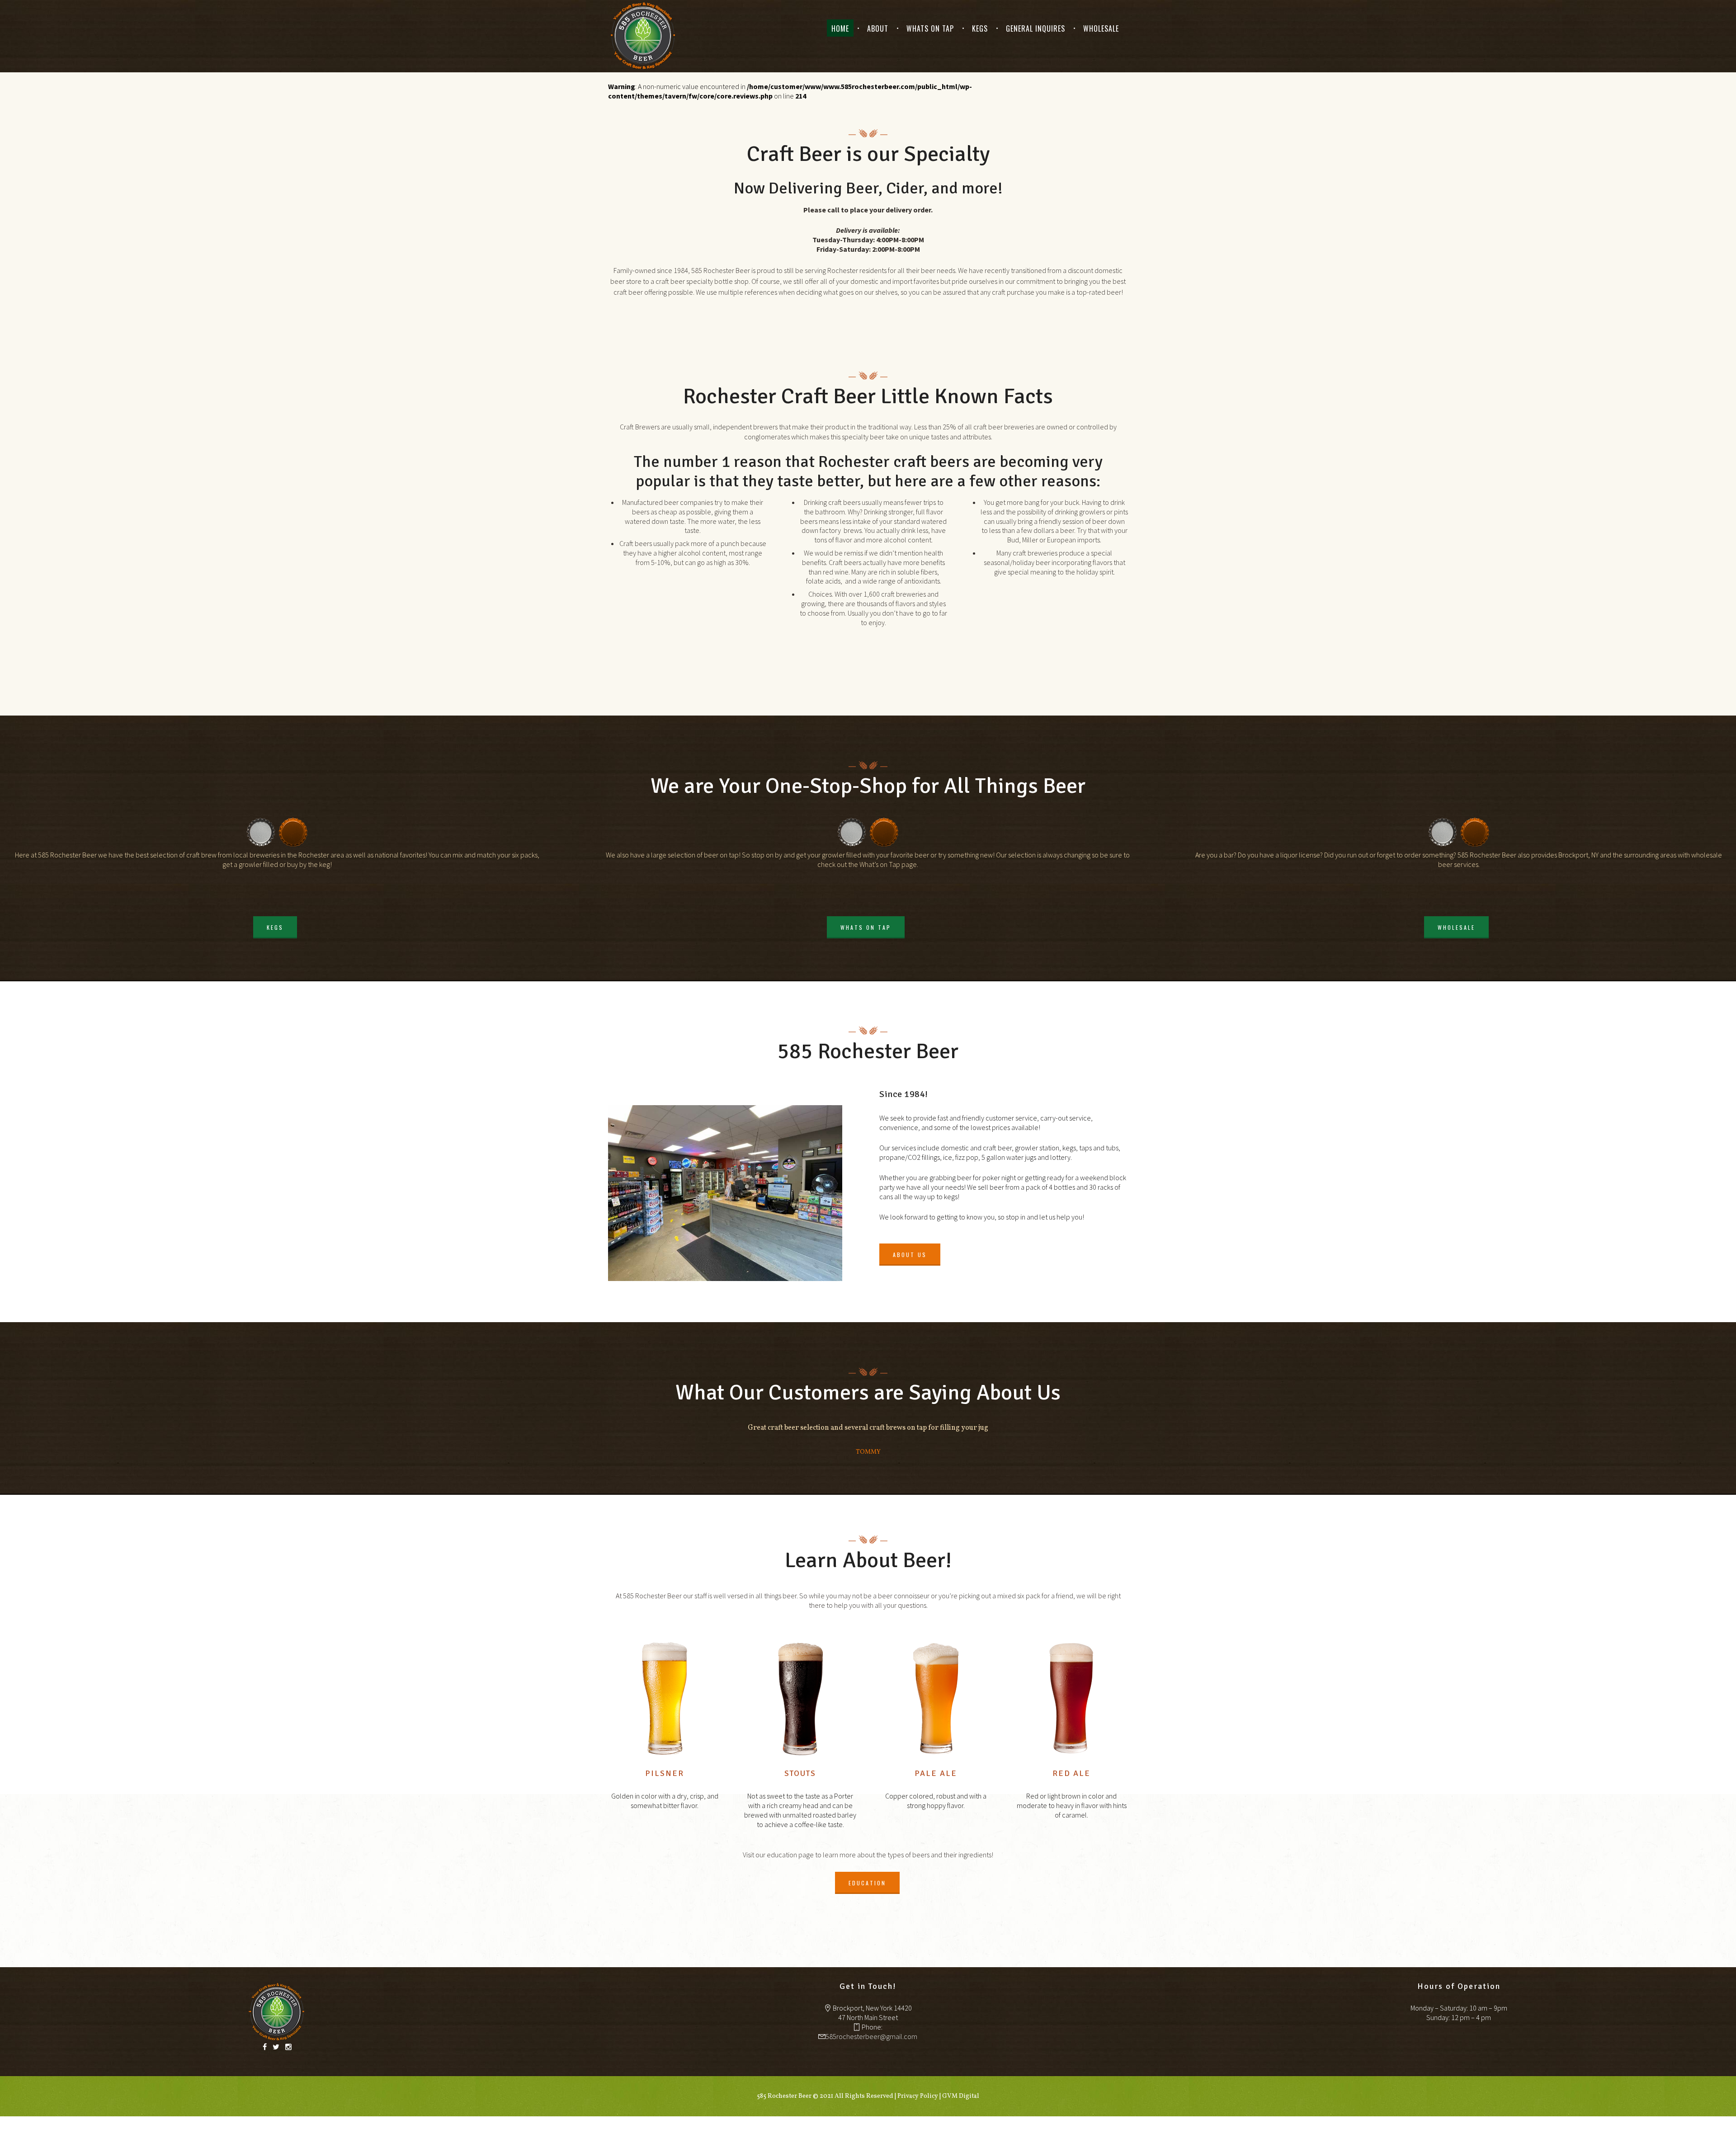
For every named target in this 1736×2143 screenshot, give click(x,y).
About (878, 28)
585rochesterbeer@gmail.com (871, 2036)
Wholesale (1101, 28)
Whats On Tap (930, 28)
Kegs (980, 28)
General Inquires (1035, 28)
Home (840, 28)
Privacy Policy (918, 2096)
